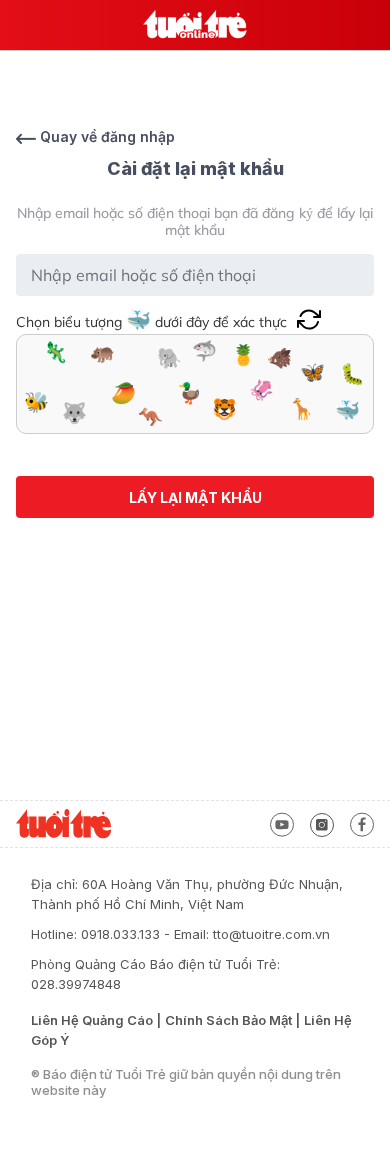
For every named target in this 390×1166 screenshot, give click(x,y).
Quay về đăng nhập (105, 136)
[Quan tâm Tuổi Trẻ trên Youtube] (282, 823)
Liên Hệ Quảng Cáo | (96, 1020)
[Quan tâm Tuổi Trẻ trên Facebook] (362, 823)
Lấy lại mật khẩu (195, 497)
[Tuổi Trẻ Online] (195, 25)
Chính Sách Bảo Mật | (232, 1020)
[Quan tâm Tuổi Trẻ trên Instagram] (322, 823)
